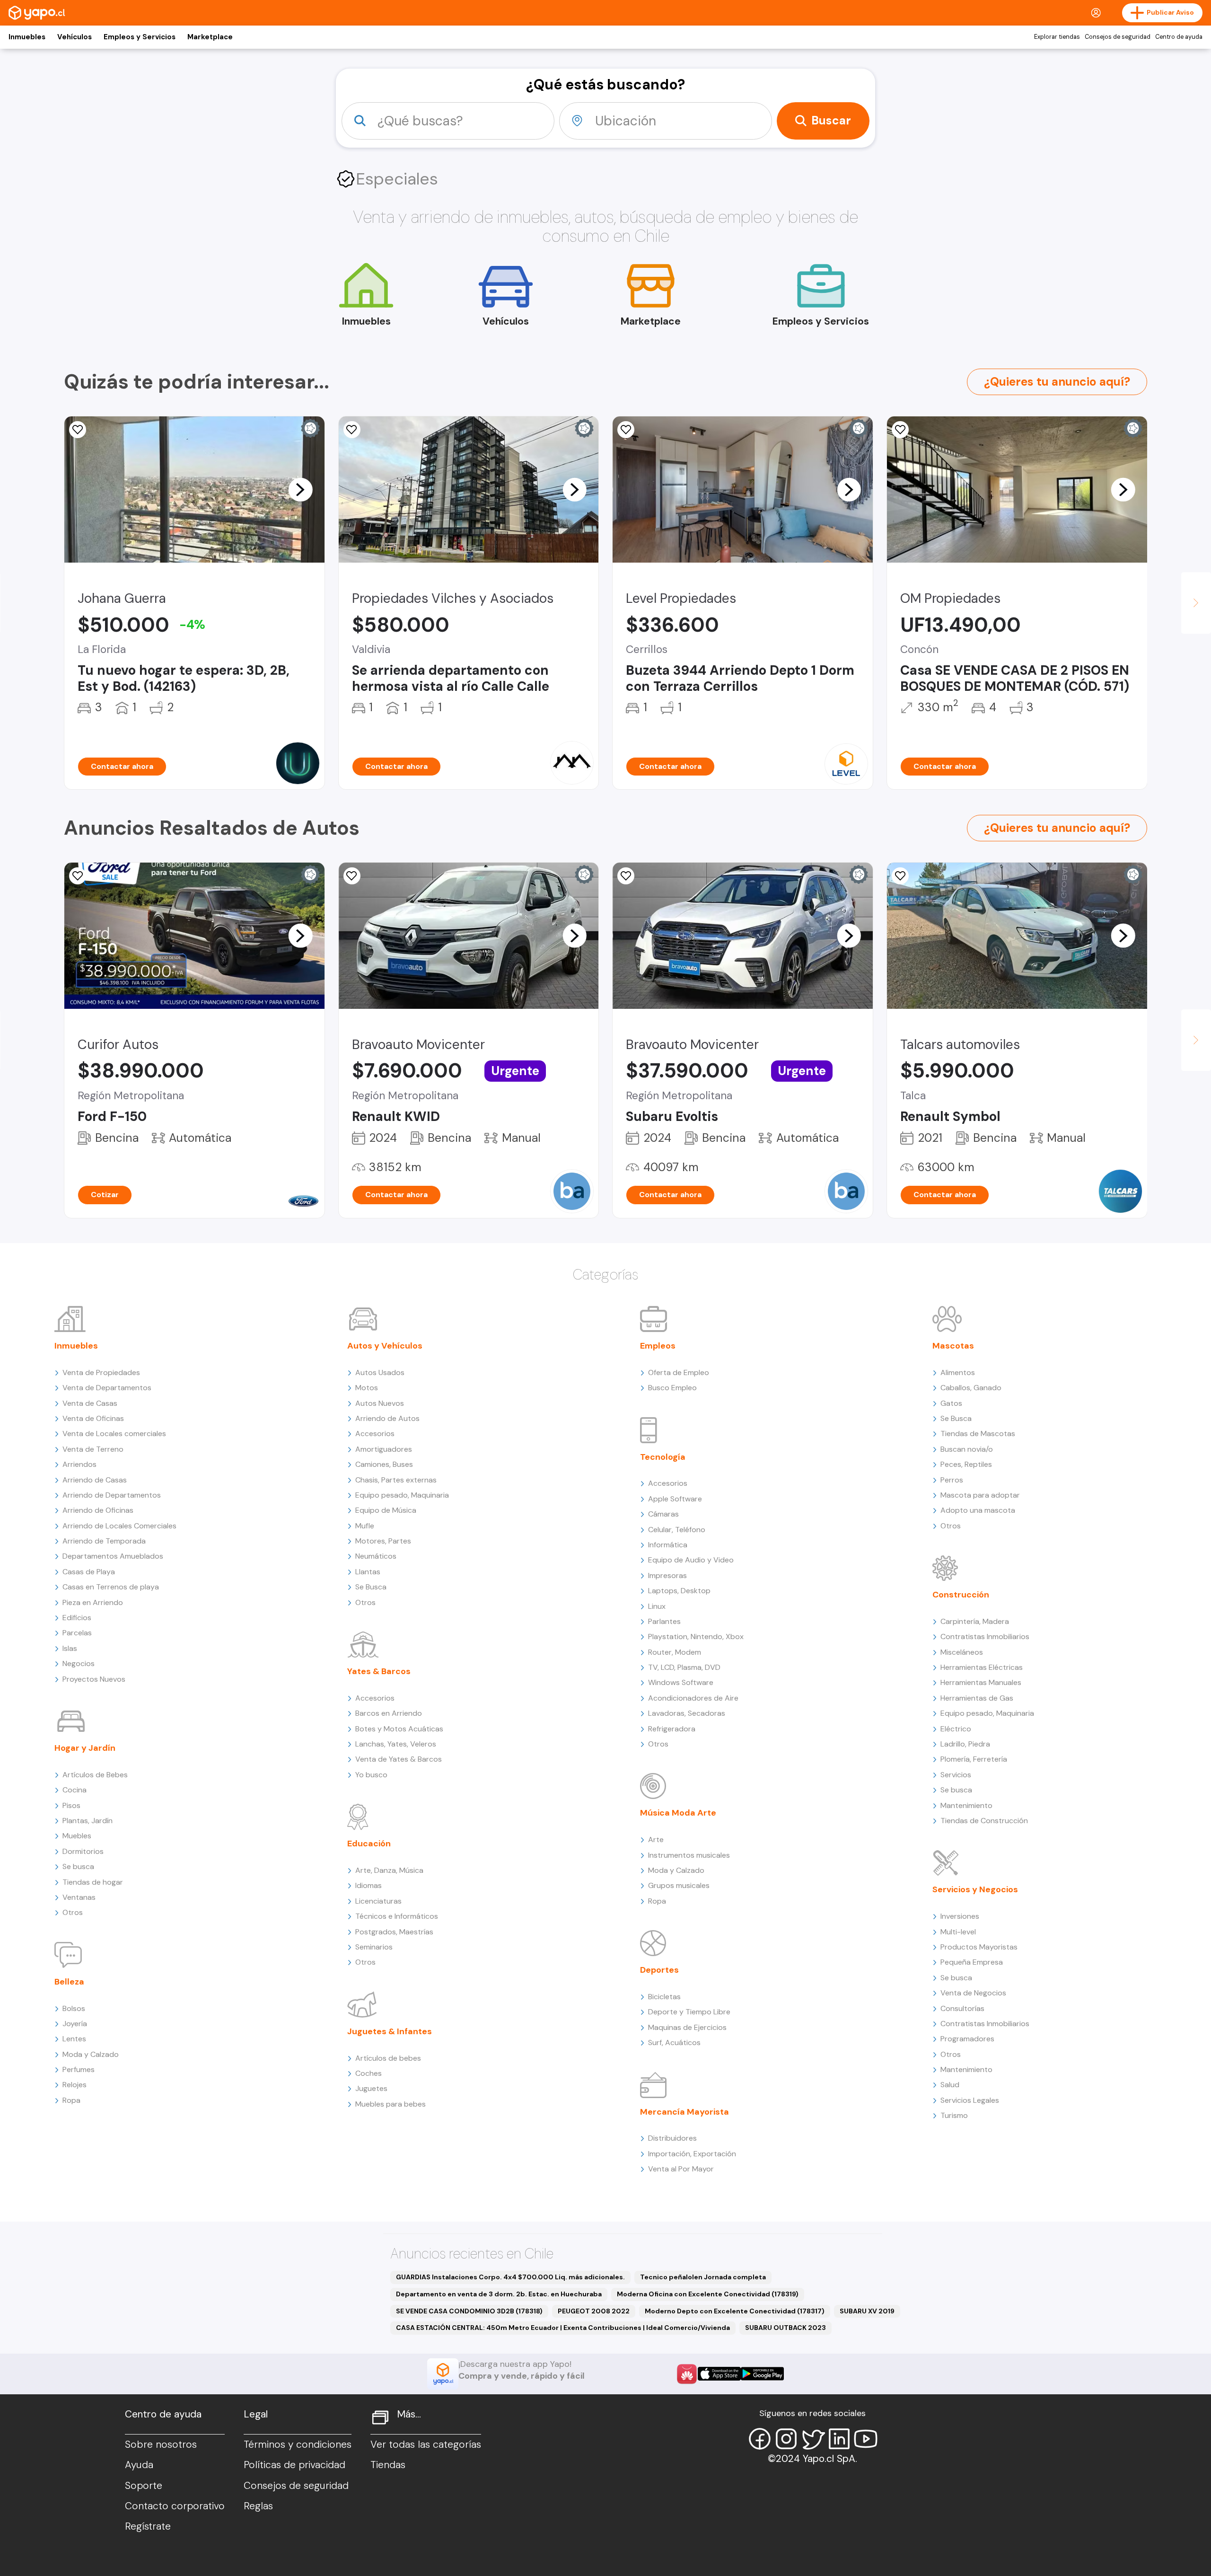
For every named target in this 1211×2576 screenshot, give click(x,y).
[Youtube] (866, 2439)
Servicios (956, 1775)
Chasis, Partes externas (396, 1480)
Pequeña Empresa (972, 1962)
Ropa (71, 2100)
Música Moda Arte (678, 1813)
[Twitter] (813, 2439)
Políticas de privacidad (294, 2465)
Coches (369, 2073)
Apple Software (675, 1499)
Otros (73, 1912)
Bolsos (74, 2008)
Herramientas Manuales (981, 1682)
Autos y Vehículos (385, 1346)
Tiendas (388, 2465)
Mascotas (953, 1346)
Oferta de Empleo (679, 1372)
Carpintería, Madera (975, 1621)
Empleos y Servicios (140, 37)
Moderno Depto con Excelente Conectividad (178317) (735, 2311)
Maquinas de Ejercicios (687, 2027)
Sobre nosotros (161, 2444)
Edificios (77, 1618)
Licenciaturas (378, 1901)
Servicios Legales (970, 2100)
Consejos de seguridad (1118, 37)
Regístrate (148, 2526)
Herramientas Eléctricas (982, 1667)
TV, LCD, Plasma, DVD (684, 1667)
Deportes (659, 1970)
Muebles (77, 1836)
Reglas (258, 2506)
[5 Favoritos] (78, 430)
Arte (656, 1839)
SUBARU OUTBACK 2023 (785, 2328)
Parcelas (77, 1633)
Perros (952, 1480)
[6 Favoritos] (626, 430)
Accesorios (375, 1434)
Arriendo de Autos (387, 1418)
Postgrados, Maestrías (394, 1932)
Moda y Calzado (91, 2054)
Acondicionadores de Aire (693, 1698)
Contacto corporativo (175, 2506)
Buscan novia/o (967, 1449)
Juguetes (371, 2088)
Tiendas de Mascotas (978, 1434)
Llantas (368, 1572)
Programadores (967, 2039)
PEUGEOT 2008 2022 (594, 2311)
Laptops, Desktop (679, 1591)
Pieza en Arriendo (93, 1602)
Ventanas (79, 1897)
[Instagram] (786, 2439)
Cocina (75, 1790)
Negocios (79, 1663)
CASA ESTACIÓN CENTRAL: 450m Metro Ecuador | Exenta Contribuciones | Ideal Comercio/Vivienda (563, 2328)
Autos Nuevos (380, 1403)
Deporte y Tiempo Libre (689, 2012)
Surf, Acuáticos (674, 2042)
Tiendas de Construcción (984, 1821)
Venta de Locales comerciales (114, 1434)
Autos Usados (380, 1372)
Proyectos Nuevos (94, 1679)
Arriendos (79, 1464)
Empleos (658, 1346)
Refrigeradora (672, 1729)
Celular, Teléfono (677, 1530)
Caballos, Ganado (971, 1388)
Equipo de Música (386, 1510)
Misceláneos (962, 1652)
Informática (668, 1545)
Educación (369, 1844)
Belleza (69, 1982)
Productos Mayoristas (979, 1947)
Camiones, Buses (384, 1464)
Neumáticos (376, 1556)
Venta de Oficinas (93, 1418)
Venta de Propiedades (101, 1372)
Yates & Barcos (379, 1671)
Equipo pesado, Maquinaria (402, 1495)
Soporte (144, 2486)
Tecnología (663, 1457)
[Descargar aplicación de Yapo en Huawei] (687, 2374)
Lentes (74, 2039)
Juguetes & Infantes (390, 2031)
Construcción (961, 1595)
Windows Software (681, 1682)
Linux (657, 1606)
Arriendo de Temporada (104, 1541)
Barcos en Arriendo (389, 1713)
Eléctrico (956, 1729)
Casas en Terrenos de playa (111, 1587)
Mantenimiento (966, 1805)
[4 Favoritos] (352, 430)
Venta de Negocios (973, 1993)
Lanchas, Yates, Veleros (396, 1744)
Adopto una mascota (978, 1510)
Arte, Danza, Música (389, 1870)
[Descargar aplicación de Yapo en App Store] (719, 2374)
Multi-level (958, 1932)
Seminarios (374, 1947)
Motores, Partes (383, 1541)
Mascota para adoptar (980, 1495)
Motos (367, 1388)
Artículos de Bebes (95, 1775)
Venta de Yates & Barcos (399, 1759)
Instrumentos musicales (689, 1855)
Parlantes (664, 1621)
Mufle (365, 1526)
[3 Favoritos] (900, 876)
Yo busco (371, 1775)
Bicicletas (664, 1997)
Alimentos (958, 1372)
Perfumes (79, 2069)
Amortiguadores (384, 1449)
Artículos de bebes (388, 2058)
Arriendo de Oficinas (98, 1510)
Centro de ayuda (1179, 37)
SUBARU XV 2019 (867, 2311)
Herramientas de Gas (977, 1698)
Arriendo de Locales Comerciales (119, 1526)
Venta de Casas (90, 1403)
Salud (950, 2085)
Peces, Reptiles (966, 1464)
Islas (70, 1648)
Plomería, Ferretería (974, 1759)
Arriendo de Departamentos (112, 1495)
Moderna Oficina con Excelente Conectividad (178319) (708, 2294)
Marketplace (210, 37)
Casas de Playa (89, 1572)
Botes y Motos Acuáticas (399, 1729)
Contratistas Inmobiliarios (985, 1636)
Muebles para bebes (391, 2104)
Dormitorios (83, 1851)
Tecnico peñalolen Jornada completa (703, 2277)
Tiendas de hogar (93, 1882)
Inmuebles (27, 37)
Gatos (951, 1403)
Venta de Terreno (93, 1449)
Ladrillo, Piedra (965, 1744)
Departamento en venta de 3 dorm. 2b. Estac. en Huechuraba (499, 2294)
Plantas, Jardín (88, 1821)
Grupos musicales (679, 1885)
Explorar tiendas (1057, 37)
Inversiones (960, 1916)
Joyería (75, 2024)
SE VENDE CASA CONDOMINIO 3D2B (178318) (469, 2311)
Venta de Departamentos (107, 1388)
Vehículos (75, 37)
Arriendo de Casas (95, 1480)
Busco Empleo (672, 1388)
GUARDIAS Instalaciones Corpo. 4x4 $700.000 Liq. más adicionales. (510, 2277)
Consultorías (962, 2008)
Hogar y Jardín (85, 1748)
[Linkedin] (839, 2439)
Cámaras (663, 1514)
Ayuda (139, 2465)
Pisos (71, 1805)
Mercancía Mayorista (684, 2112)
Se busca (78, 1866)
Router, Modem (675, 1652)
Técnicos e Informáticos (397, 1916)
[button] (300, 489)
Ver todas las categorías (426, 2444)
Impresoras (667, 1575)
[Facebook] (760, 2439)
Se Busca (371, 1587)
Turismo (954, 2115)
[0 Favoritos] (78, 876)
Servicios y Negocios (975, 1889)
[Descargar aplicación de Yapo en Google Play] (762, 2374)
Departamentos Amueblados (113, 1556)
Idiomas (369, 1885)
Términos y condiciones (298, 2444)
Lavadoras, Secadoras (687, 1713)
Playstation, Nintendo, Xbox (696, 1636)
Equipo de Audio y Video (691, 1560)
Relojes (75, 2085)
